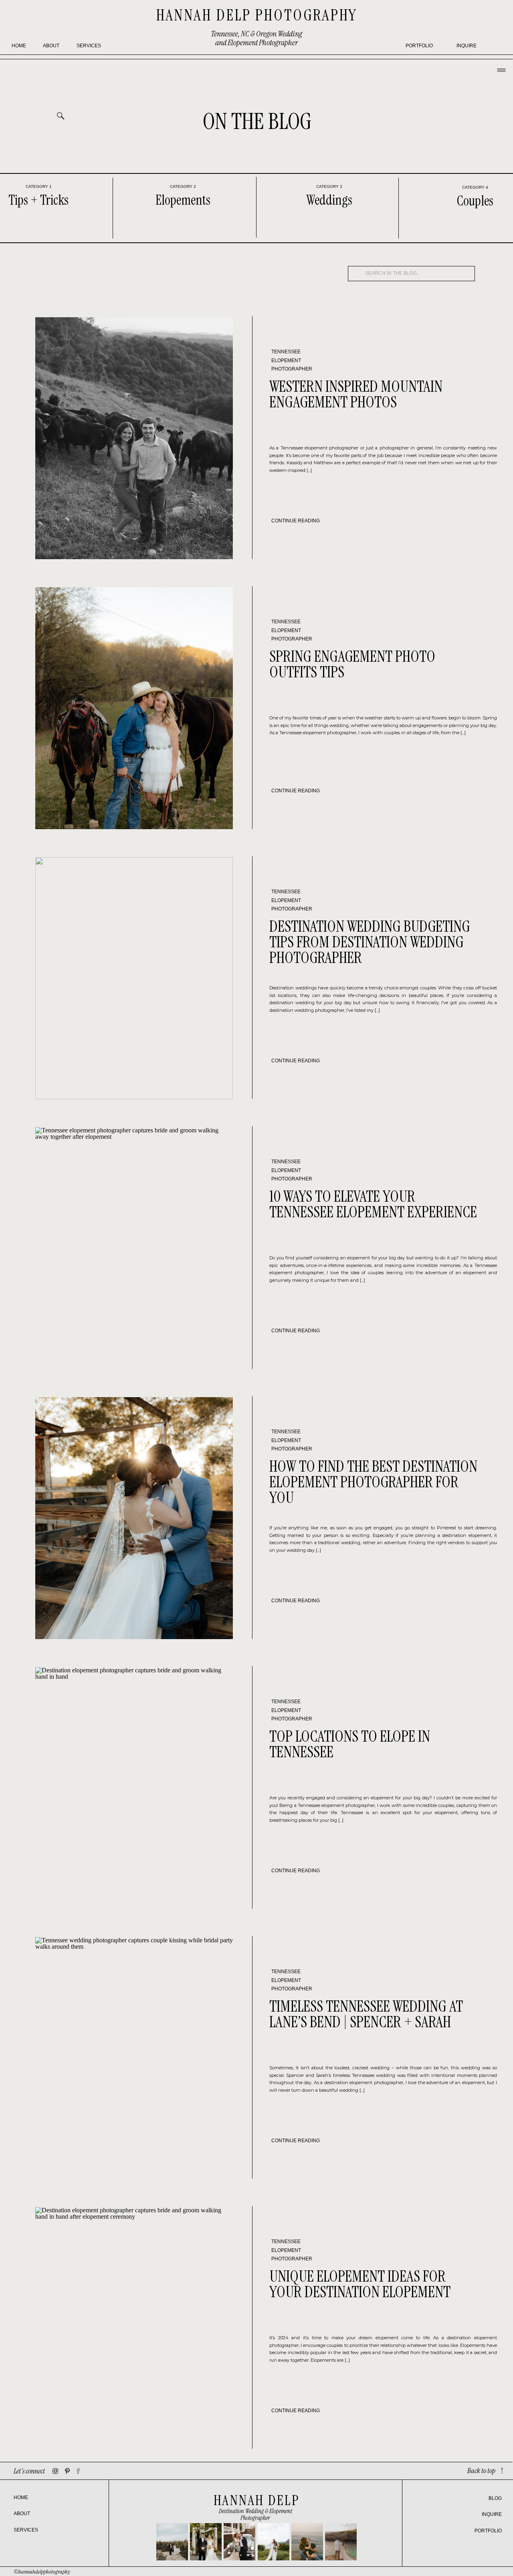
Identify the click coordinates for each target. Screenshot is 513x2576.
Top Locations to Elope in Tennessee (350, 1744)
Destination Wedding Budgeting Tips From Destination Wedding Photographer (370, 942)
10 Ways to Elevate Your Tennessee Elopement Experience (373, 1204)
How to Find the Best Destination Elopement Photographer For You (373, 1482)
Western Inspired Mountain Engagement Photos (356, 394)
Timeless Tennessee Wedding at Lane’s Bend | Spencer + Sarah (366, 2014)
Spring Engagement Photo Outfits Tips (352, 664)
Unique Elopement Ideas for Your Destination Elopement (360, 2284)
